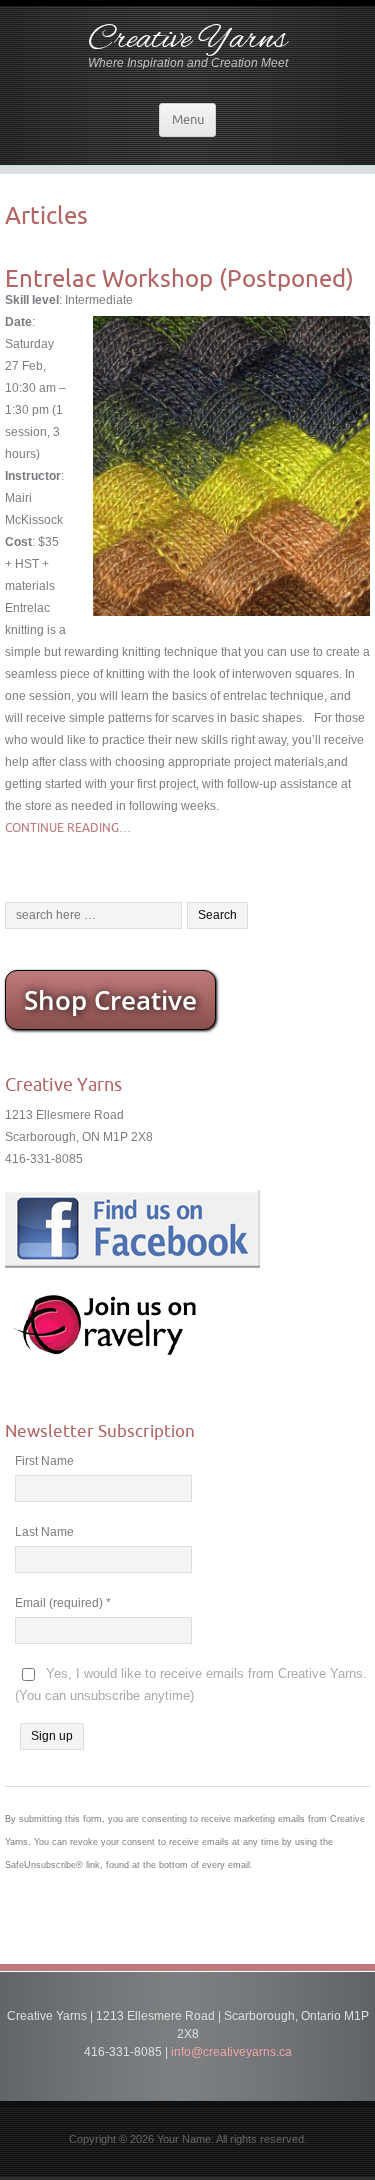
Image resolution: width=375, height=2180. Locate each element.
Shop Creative (110, 1000)
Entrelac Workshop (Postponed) (179, 278)
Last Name (44, 1532)
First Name (44, 1461)
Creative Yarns (187, 40)
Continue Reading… (68, 827)
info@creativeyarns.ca (231, 2052)
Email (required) (63, 1603)
